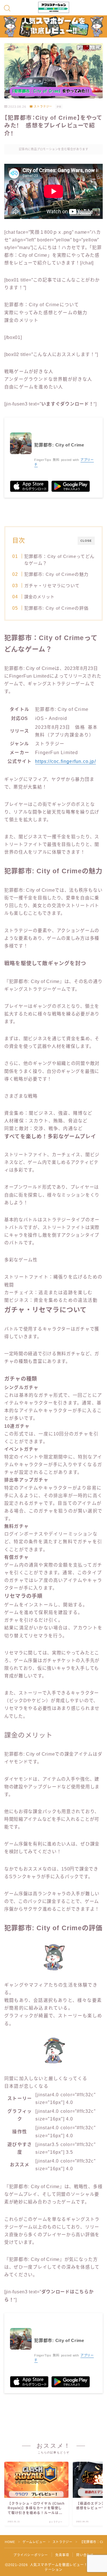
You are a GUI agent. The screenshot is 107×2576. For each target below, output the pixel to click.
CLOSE (86, 541)
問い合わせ (85, 2555)
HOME (10, 2542)
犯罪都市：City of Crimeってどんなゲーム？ (59, 560)
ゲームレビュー (34, 2542)
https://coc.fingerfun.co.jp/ (65, 761)
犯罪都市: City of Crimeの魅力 (56, 574)
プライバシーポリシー (31, 2555)
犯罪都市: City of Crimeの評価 (56, 608)
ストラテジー (43, 107)
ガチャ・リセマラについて (52, 586)
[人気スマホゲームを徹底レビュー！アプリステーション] (54, 7)
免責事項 (62, 2555)
